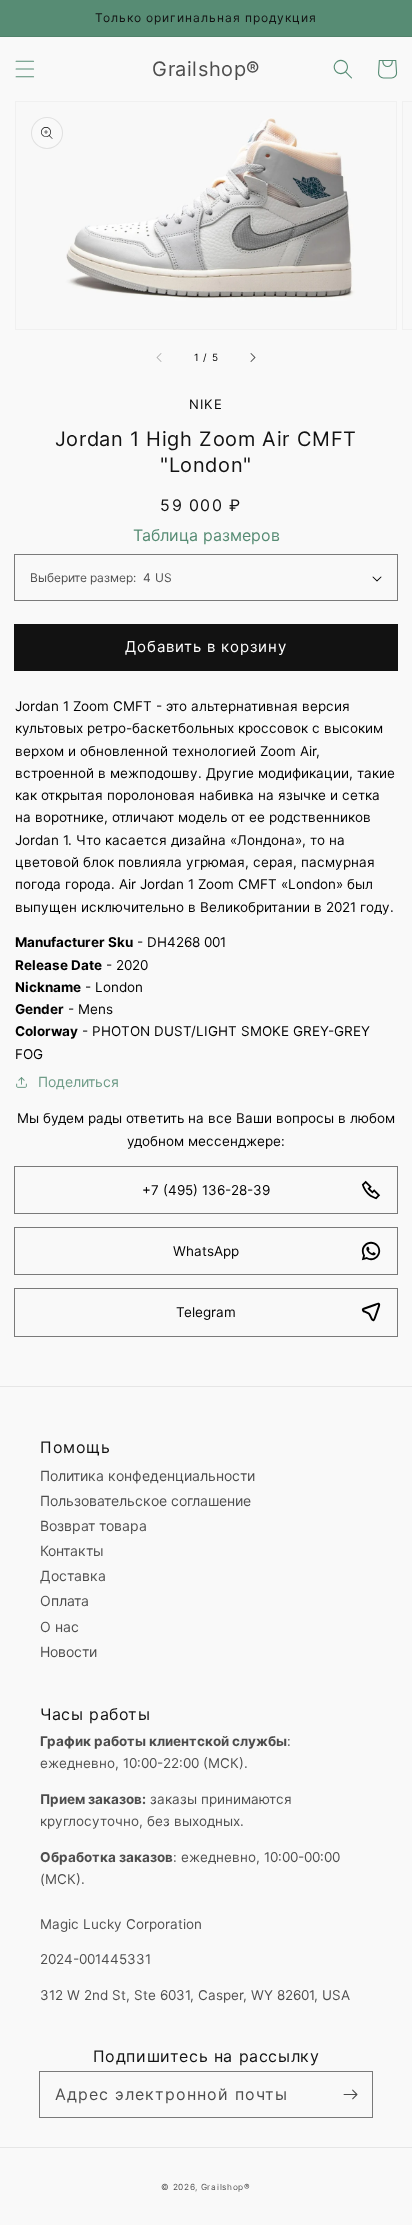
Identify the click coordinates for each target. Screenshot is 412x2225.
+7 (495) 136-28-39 (206, 1190)
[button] (25, 69)
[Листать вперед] (252, 357)
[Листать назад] (160, 357)
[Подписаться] (350, 2094)
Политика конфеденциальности (147, 1475)
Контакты (72, 1550)
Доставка (73, 1575)
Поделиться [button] (78, 1081)
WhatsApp (206, 1251)
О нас (59, 1626)
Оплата (64, 1600)
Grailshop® (226, 2187)
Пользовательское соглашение (145, 1500)
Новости (68, 1651)
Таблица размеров (206, 535)
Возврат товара (93, 1525)
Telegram (206, 1312)
